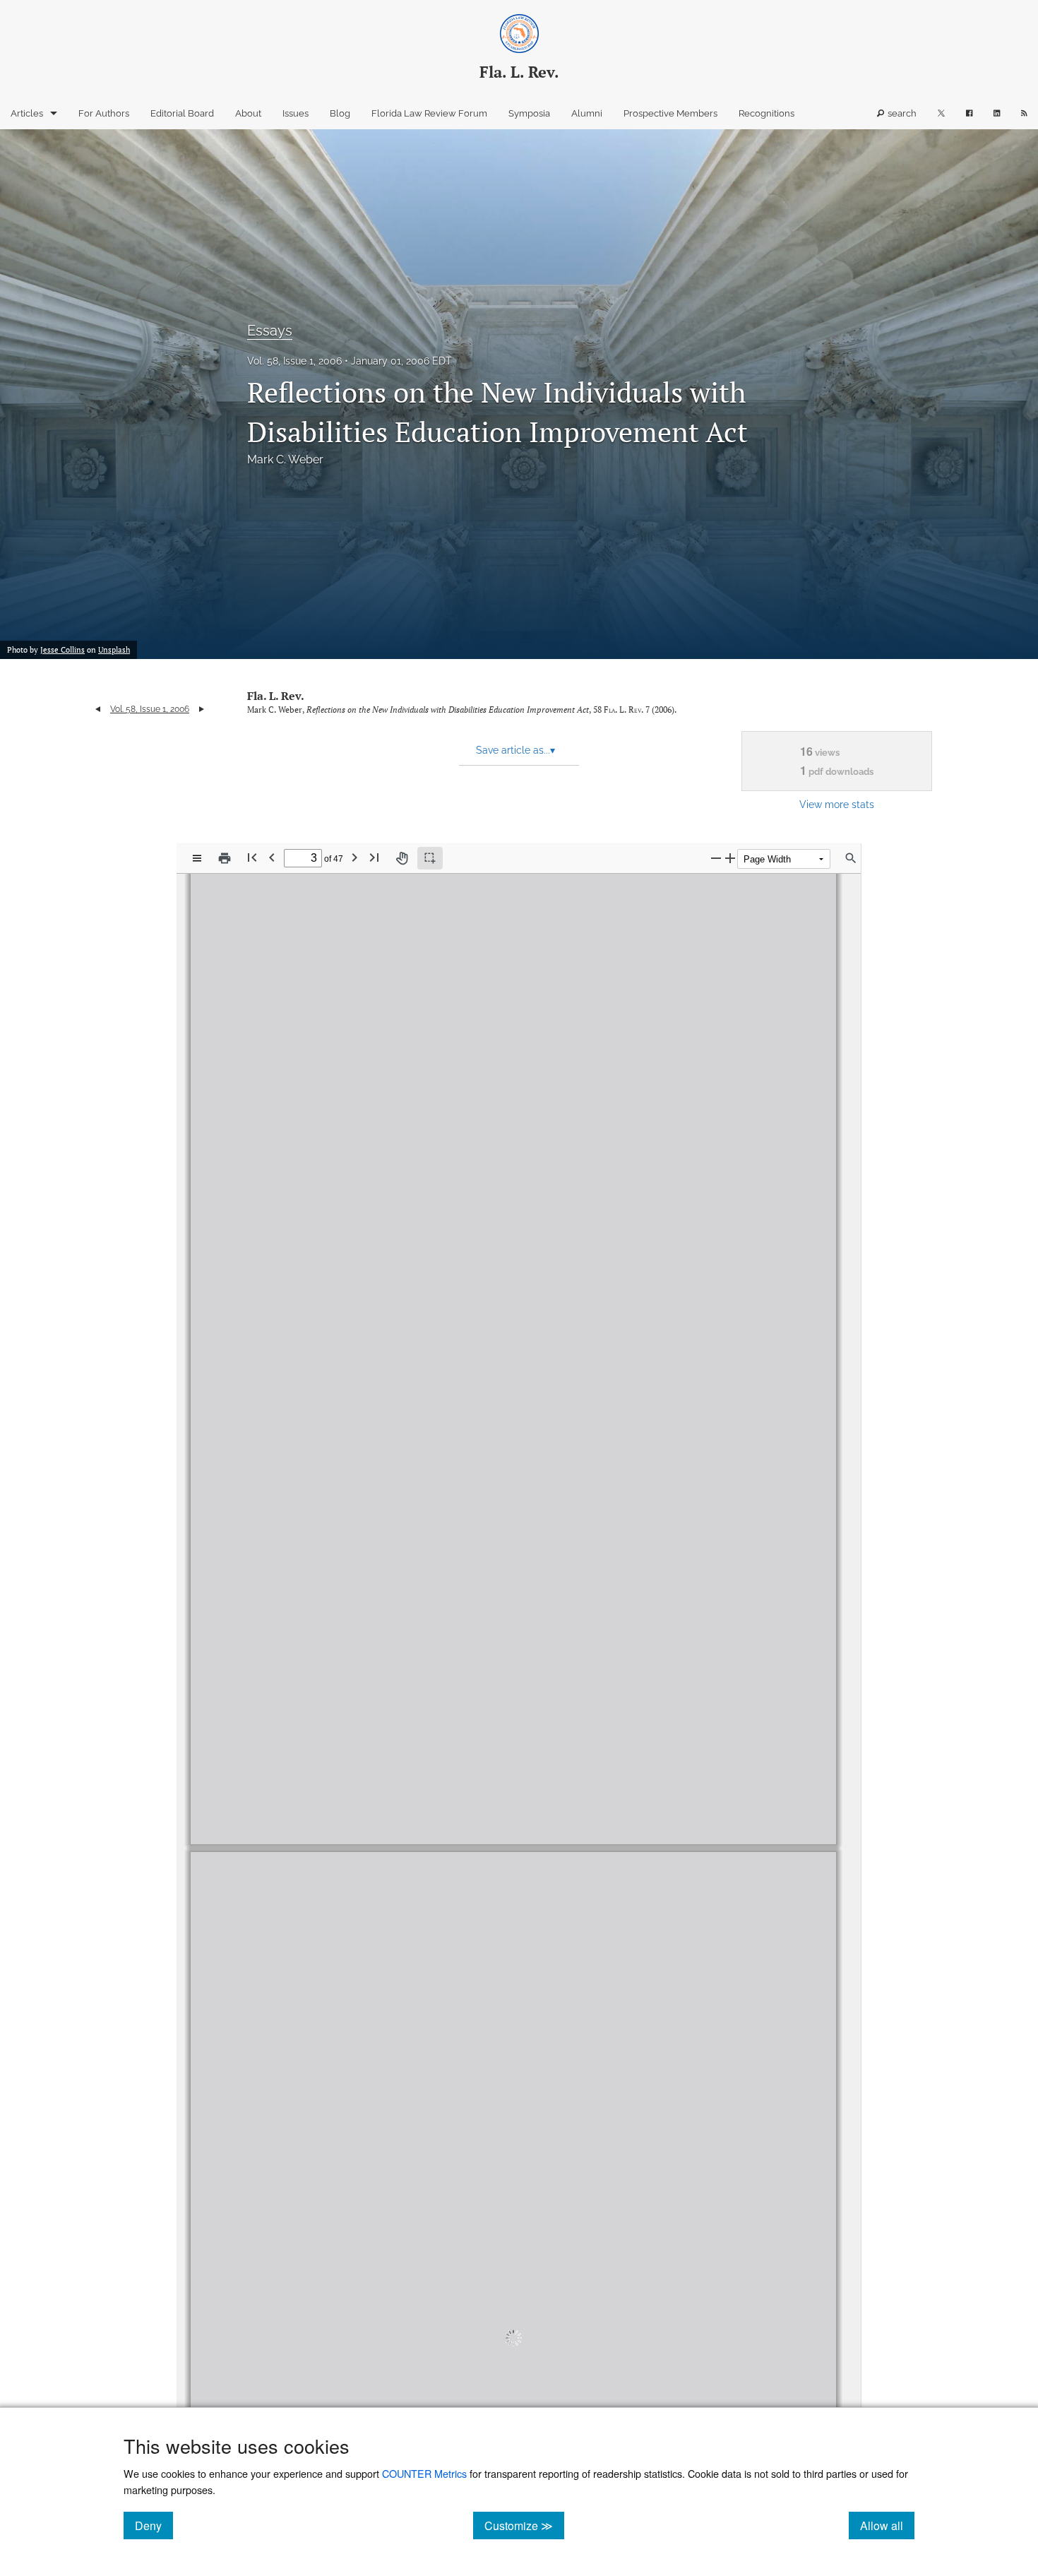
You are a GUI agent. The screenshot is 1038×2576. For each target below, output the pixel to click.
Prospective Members (670, 113)
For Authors (104, 113)
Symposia (529, 113)
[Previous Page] (272, 857)
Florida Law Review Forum (429, 113)
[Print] (225, 858)
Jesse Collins (62, 650)
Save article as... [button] (515, 750)
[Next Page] (354, 857)
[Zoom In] (730, 858)
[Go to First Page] (252, 857)
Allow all (887, 2525)
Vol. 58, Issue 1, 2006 (294, 361)
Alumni (587, 113)
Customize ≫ (524, 2525)
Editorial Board (182, 113)
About (248, 113)
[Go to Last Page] (374, 857)
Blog (340, 113)
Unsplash (114, 650)
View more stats (837, 804)
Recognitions (766, 113)
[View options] (197, 858)
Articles (27, 113)
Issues (296, 113)
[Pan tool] (402, 858)
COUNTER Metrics (424, 2473)
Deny (154, 2525)
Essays (270, 331)
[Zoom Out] (716, 858)
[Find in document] (851, 858)
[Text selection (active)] (430, 858)
